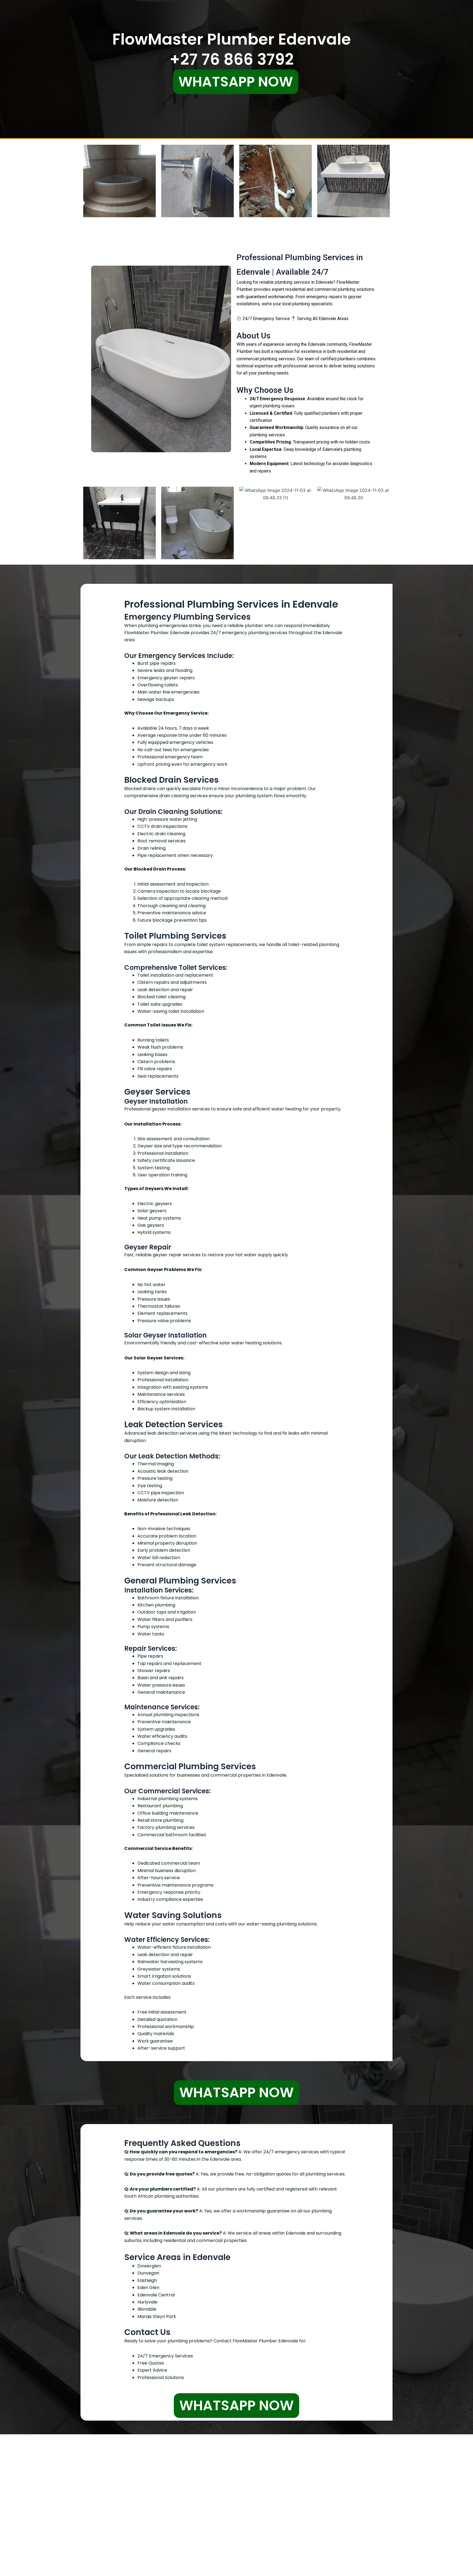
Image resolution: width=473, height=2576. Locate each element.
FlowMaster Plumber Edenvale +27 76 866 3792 (232, 49)
